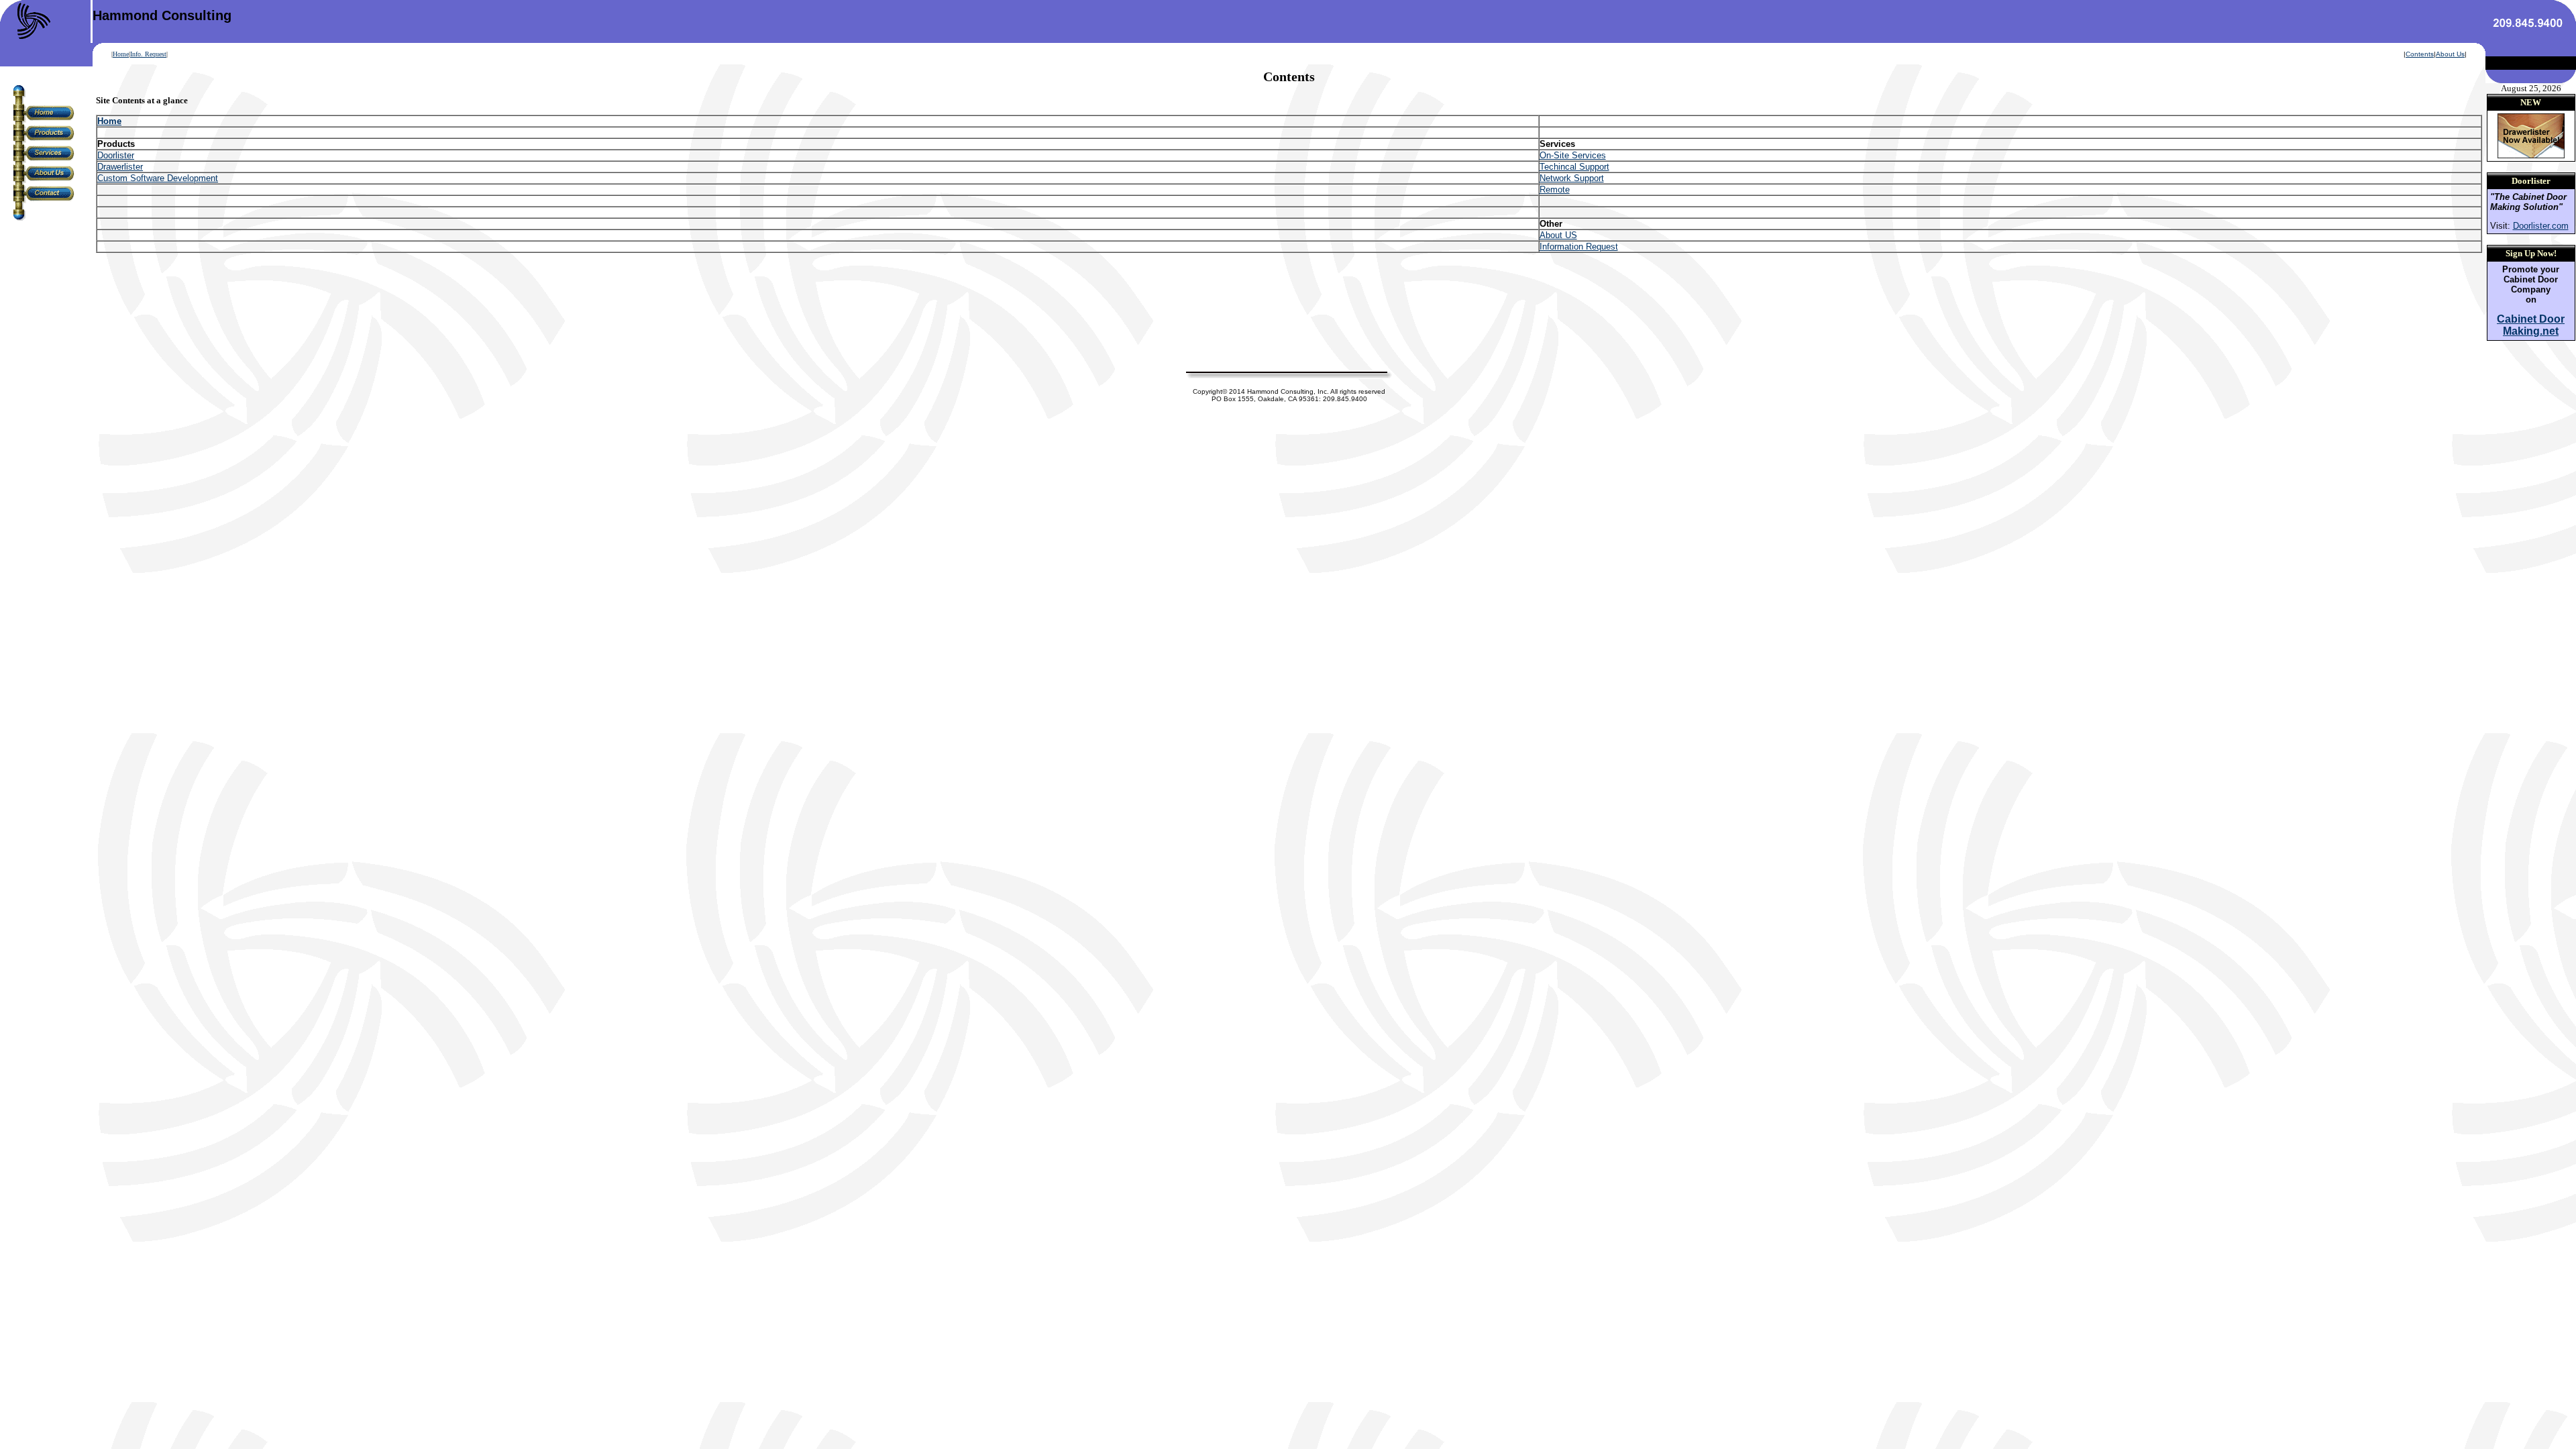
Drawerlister (120, 167)
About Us (2450, 54)
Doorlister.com (2541, 226)
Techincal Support (1574, 167)
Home (121, 54)
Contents (2420, 54)
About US (1558, 235)
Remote (1555, 190)
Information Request (1579, 247)
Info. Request (148, 54)
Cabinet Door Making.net (2531, 325)
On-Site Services (1573, 155)
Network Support (1572, 178)
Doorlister (116, 155)
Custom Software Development (158, 178)
